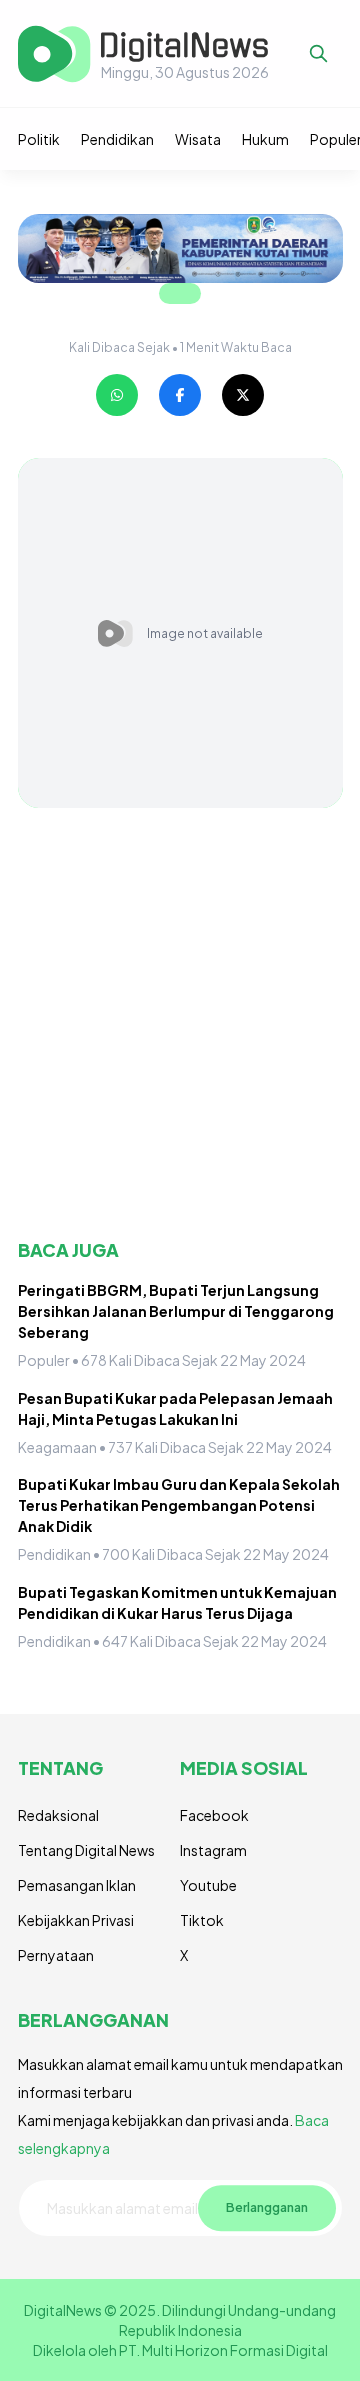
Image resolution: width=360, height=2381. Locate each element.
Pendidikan (117, 139)
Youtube (208, 1885)
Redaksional (58, 1815)
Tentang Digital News (86, 1850)
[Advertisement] (180, 1023)
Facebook (214, 1815)
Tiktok (202, 1920)
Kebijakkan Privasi (76, 1920)
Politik (39, 139)
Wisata (198, 139)
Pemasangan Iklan (77, 1885)
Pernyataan (56, 1955)
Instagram (213, 1850)
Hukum (265, 139)
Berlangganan (267, 2208)
